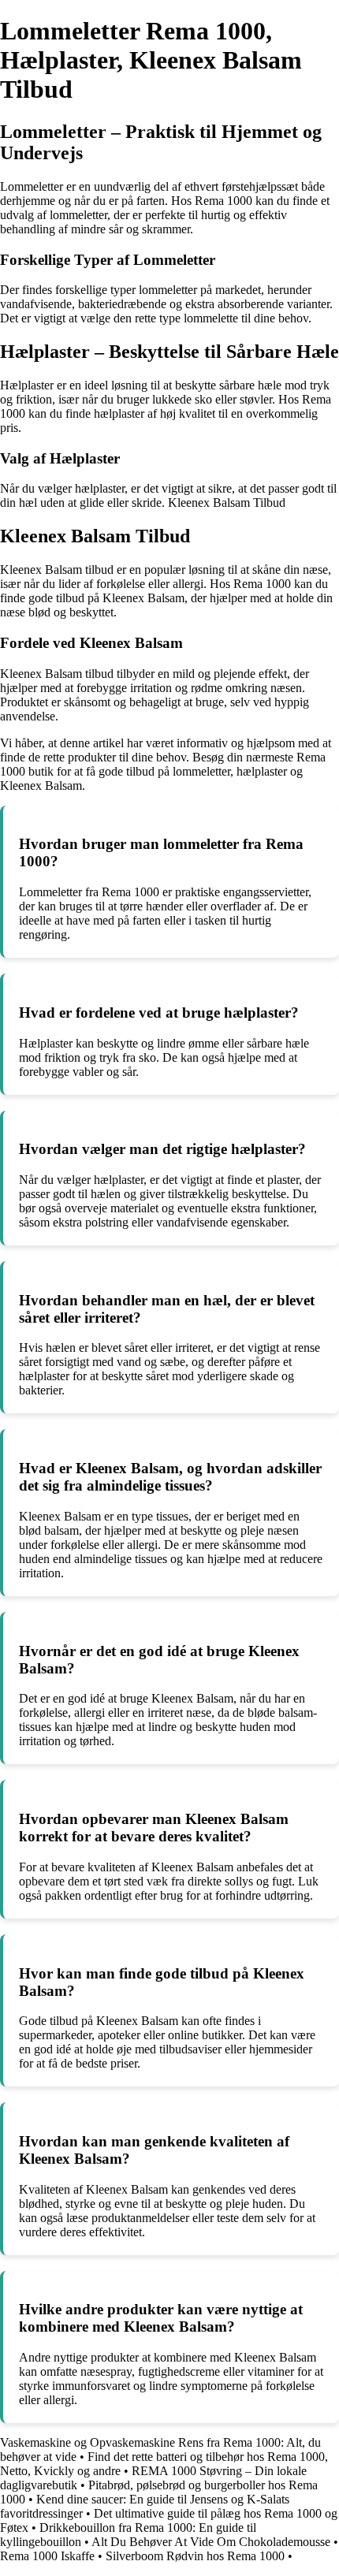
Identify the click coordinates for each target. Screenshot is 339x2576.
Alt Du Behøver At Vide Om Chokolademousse (211, 2542)
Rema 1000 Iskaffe (47, 2556)
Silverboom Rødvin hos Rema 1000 (195, 2556)
